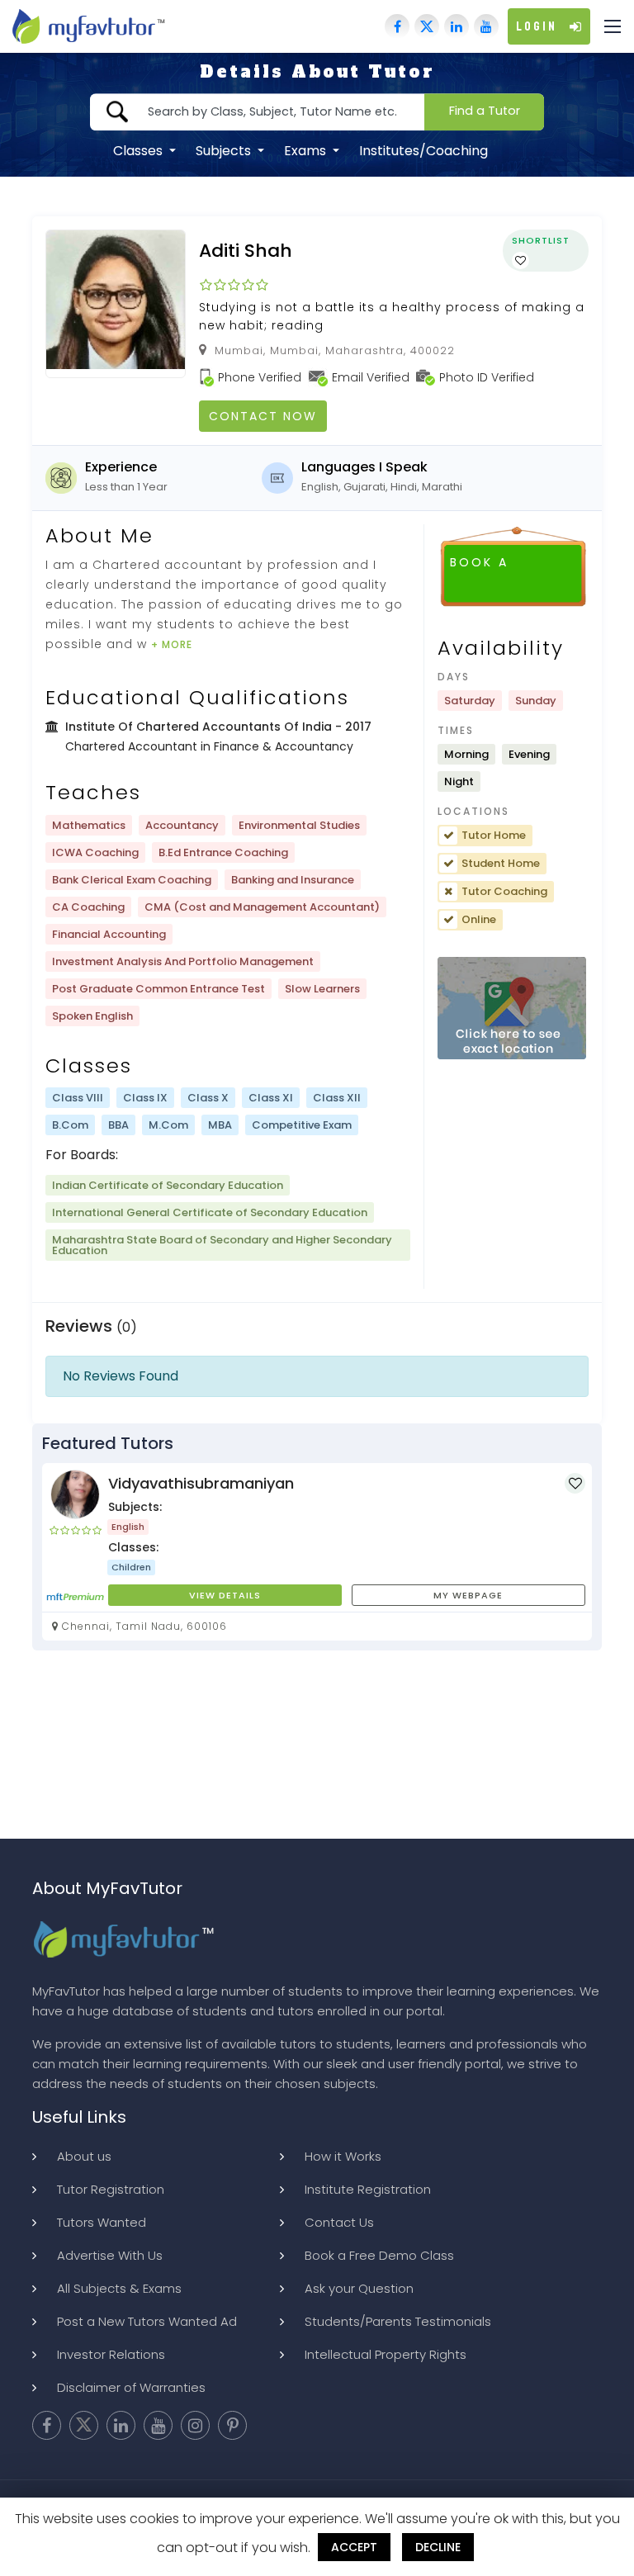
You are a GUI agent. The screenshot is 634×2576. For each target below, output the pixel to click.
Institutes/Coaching (423, 151)
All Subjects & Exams (119, 2288)
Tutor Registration (111, 2189)
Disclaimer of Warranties (131, 2387)
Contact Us (339, 2222)
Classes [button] (140, 151)
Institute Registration (368, 2189)
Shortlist (541, 240)
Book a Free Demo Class (379, 2255)
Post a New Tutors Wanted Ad (147, 2321)
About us (84, 2156)
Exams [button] (307, 151)
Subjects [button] (225, 151)
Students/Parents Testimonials (398, 2321)
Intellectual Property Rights (386, 2354)
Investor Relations (111, 2354)
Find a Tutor (485, 111)
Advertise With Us (110, 2255)
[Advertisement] (317, 1757)
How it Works (343, 2156)
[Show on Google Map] (512, 1009)
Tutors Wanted (102, 2222)
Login (537, 26)
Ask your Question (359, 2288)
